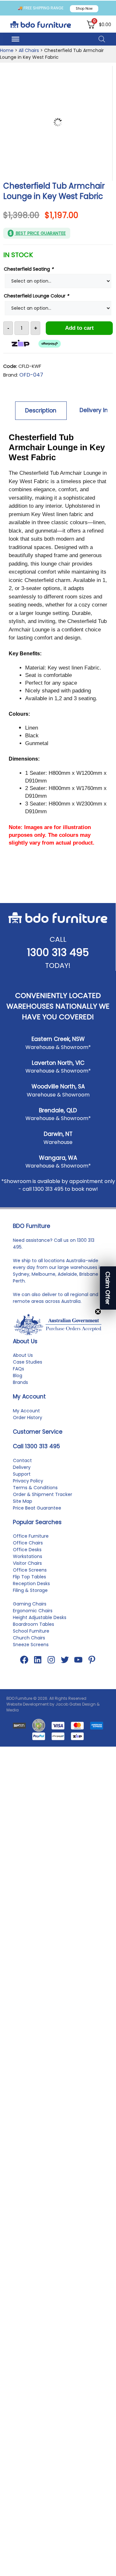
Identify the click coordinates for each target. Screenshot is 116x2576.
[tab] (41, 410)
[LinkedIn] (38, 1660)
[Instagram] (51, 1660)
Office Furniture (31, 1536)
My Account (26, 1411)
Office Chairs (28, 1543)
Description (41, 410)
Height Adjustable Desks (40, 1617)
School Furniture (31, 1631)
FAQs (19, 1369)
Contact (22, 1460)
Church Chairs (29, 1638)
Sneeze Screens (31, 1645)
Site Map (23, 1501)
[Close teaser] (98, 1312)
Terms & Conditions (35, 1488)
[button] (108, 1288)
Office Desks (27, 1550)
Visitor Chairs (27, 1563)
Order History (28, 1418)
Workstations (28, 1556)
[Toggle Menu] (15, 39)
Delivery (22, 1467)
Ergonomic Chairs (33, 1611)
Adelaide (67, 1274)
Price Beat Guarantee (37, 1508)
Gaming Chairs (30, 1604)
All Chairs (29, 50)
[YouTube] (78, 1660)
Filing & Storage (30, 1590)
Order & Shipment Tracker (43, 1494)
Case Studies (28, 1362)
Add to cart (79, 328)
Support (22, 1474)
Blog (18, 1376)
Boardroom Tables (34, 1624)
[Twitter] (65, 1660)
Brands (20, 1382)
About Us (23, 1355)
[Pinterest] (92, 1660)
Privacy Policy (28, 1481)
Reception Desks (31, 1584)
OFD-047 (31, 375)
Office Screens (30, 1570)
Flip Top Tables (29, 1577)
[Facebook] (24, 1660)
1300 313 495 (58, 952)
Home (7, 50)
